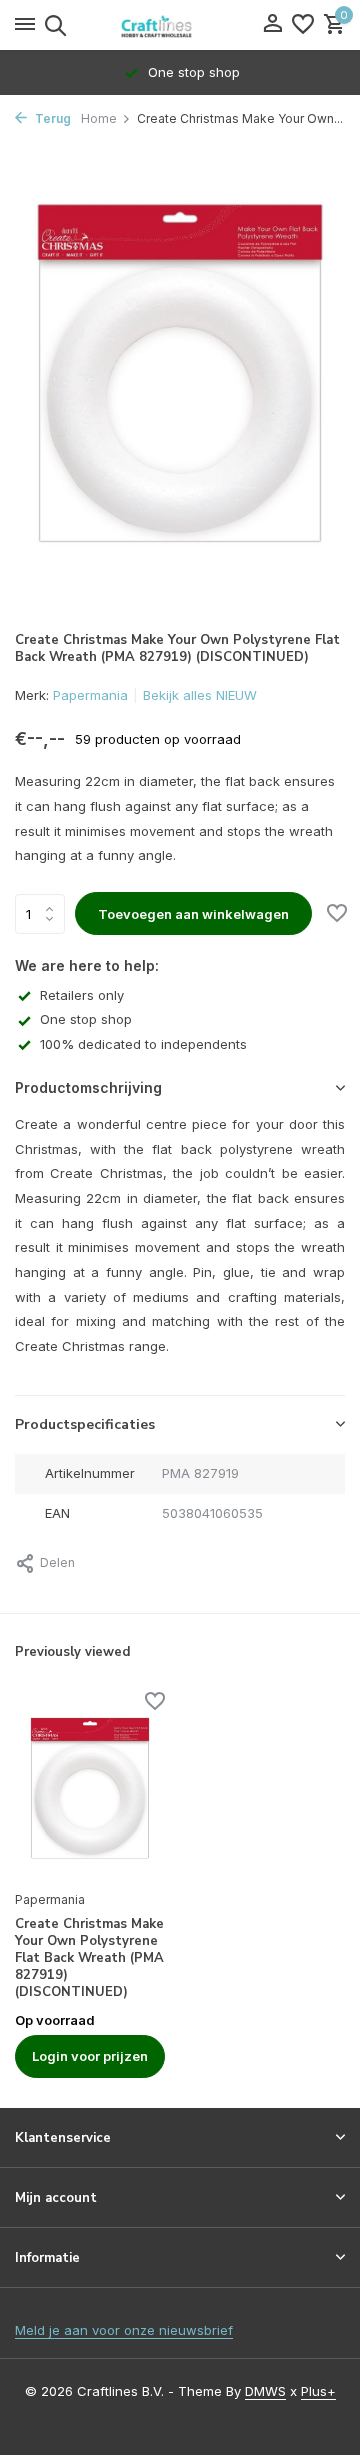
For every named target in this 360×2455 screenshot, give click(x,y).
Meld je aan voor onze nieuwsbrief (124, 2330)
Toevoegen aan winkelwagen (193, 914)
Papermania (90, 695)
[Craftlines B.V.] (180, 25)
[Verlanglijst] (303, 25)
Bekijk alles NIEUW (200, 695)
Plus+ (318, 2391)
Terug (51, 118)
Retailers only (82, 995)
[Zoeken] (52, 25)
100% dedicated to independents (143, 1044)
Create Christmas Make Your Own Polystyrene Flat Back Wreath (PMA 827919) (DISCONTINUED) (89, 1958)
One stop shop (86, 1019)
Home (99, 118)
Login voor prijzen (90, 2056)
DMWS (265, 2391)
